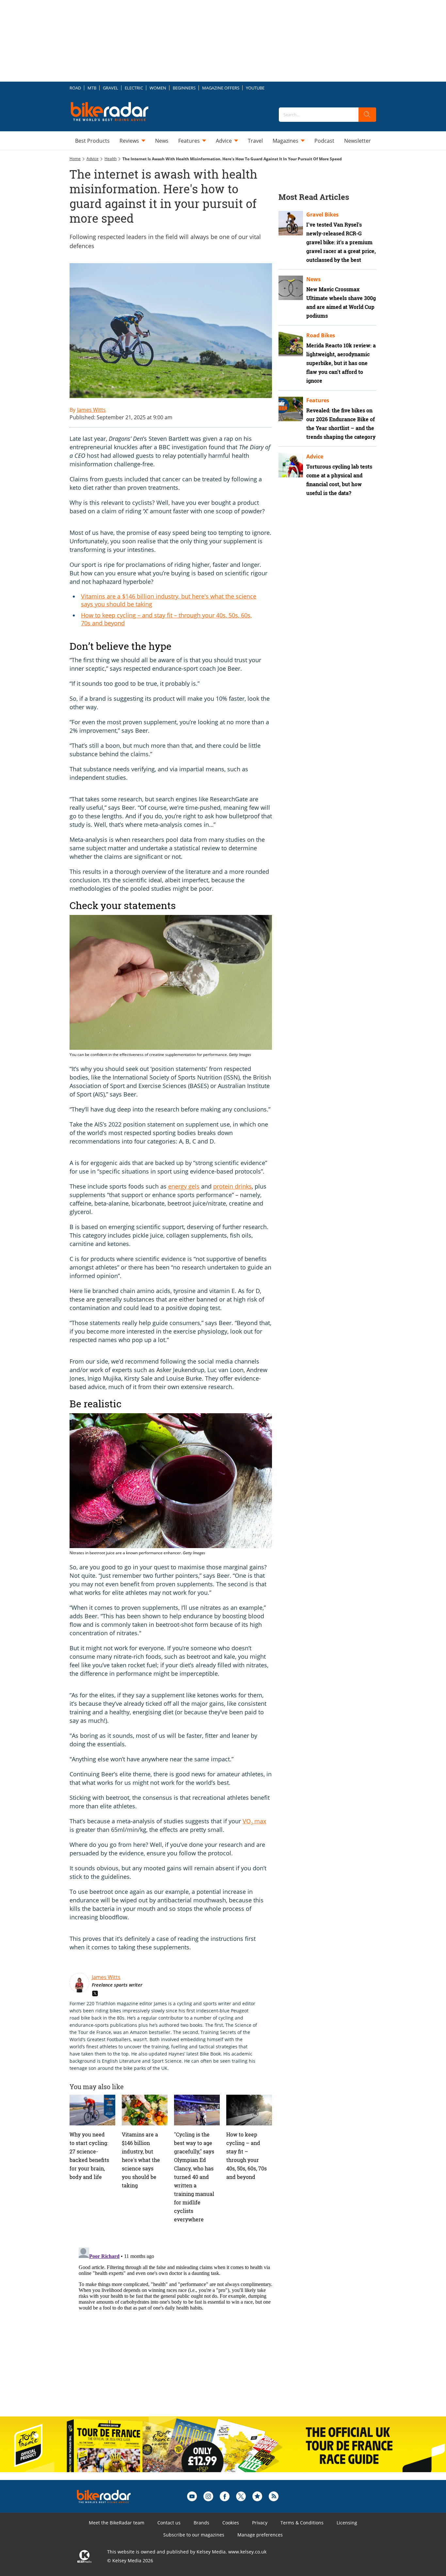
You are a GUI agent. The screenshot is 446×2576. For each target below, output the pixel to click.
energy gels (184, 1332)
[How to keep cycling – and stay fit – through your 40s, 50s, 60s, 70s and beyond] (249, 2255)
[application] (167, 706)
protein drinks (232, 1332)
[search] (367, 115)
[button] (168, 714)
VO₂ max (254, 1966)
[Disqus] (177, 2472)
